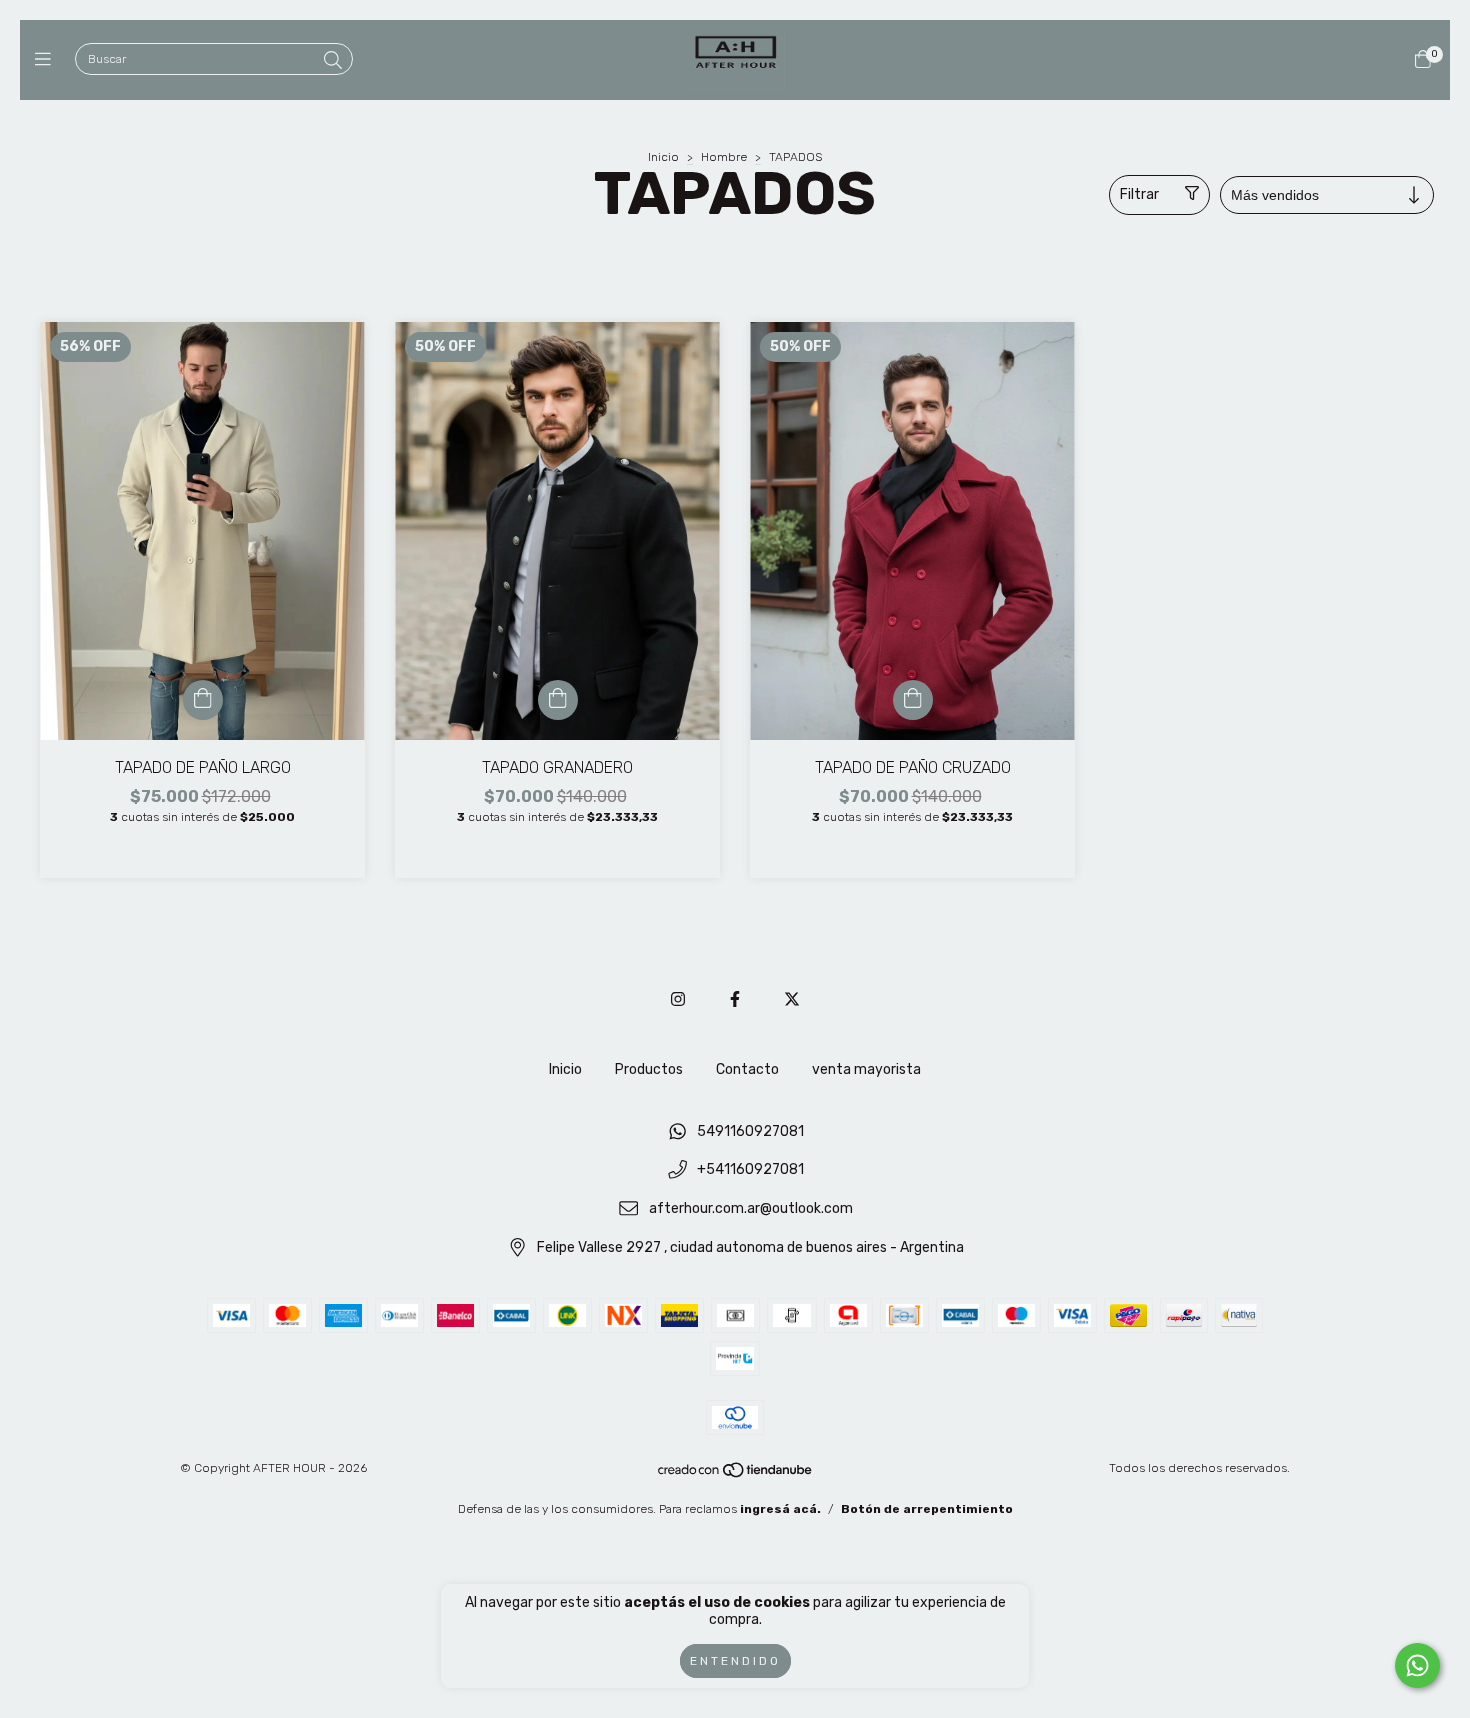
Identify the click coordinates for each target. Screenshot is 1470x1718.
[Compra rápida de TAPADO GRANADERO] (558, 700)
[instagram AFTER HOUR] (678, 999)
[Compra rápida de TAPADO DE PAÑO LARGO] (203, 700)
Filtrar (1139, 194)
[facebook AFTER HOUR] (735, 999)
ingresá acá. (780, 1509)
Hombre (724, 157)
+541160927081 (750, 1170)
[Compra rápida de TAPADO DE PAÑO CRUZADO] (913, 700)
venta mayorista (866, 1069)
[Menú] (47, 60)
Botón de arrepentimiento (927, 1509)
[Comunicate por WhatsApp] (1417, 1665)
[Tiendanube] (736, 1475)
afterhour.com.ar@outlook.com (751, 1209)
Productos (649, 1069)
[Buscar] (333, 61)
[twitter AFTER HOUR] (792, 999)
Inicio (663, 157)
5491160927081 (750, 1131)
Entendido (735, 1661)
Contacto (747, 1069)
